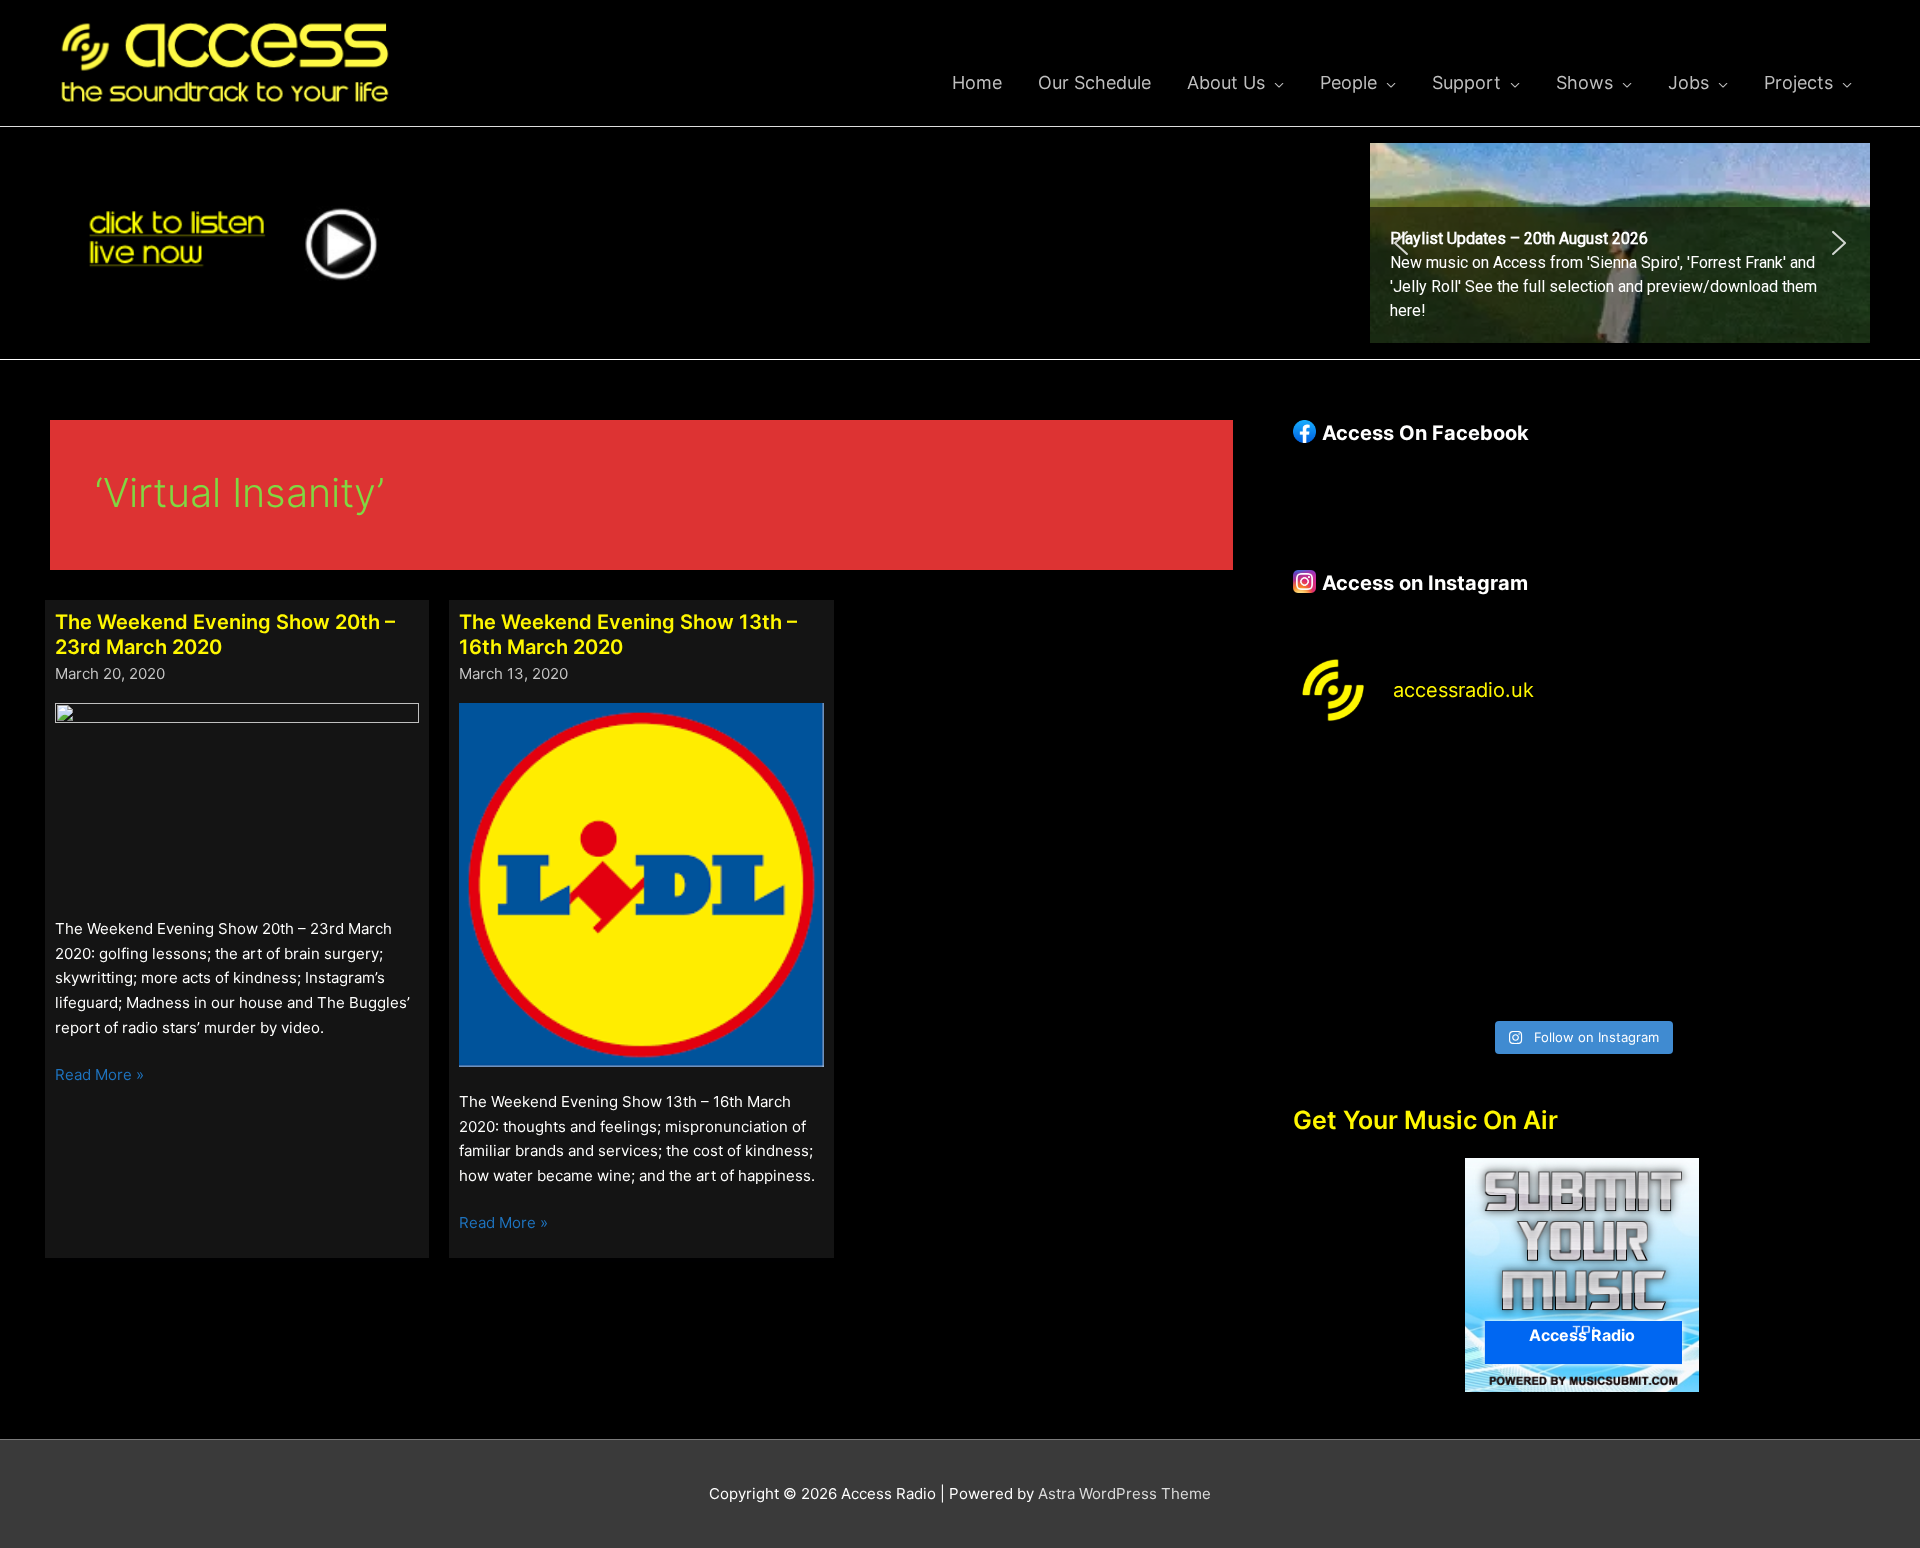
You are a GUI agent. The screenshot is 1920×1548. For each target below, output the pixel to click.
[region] (1620, 243)
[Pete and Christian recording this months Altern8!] (1655, 792)
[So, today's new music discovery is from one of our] (1801, 792)
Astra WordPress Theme (1124, 1493)
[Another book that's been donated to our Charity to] (1508, 879)
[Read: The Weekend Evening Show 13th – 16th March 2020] (641, 883)
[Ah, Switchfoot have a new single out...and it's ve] (1361, 879)
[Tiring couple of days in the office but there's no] (1508, 965)
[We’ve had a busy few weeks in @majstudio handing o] (1361, 792)
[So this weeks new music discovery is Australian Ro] (1801, 879)
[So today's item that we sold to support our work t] (1655, 879)
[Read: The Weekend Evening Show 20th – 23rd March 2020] (237, 797)
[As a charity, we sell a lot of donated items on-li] (1361, 965)
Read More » (99, 1076)
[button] (1620, 243)
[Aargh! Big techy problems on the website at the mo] (1508, 792)
